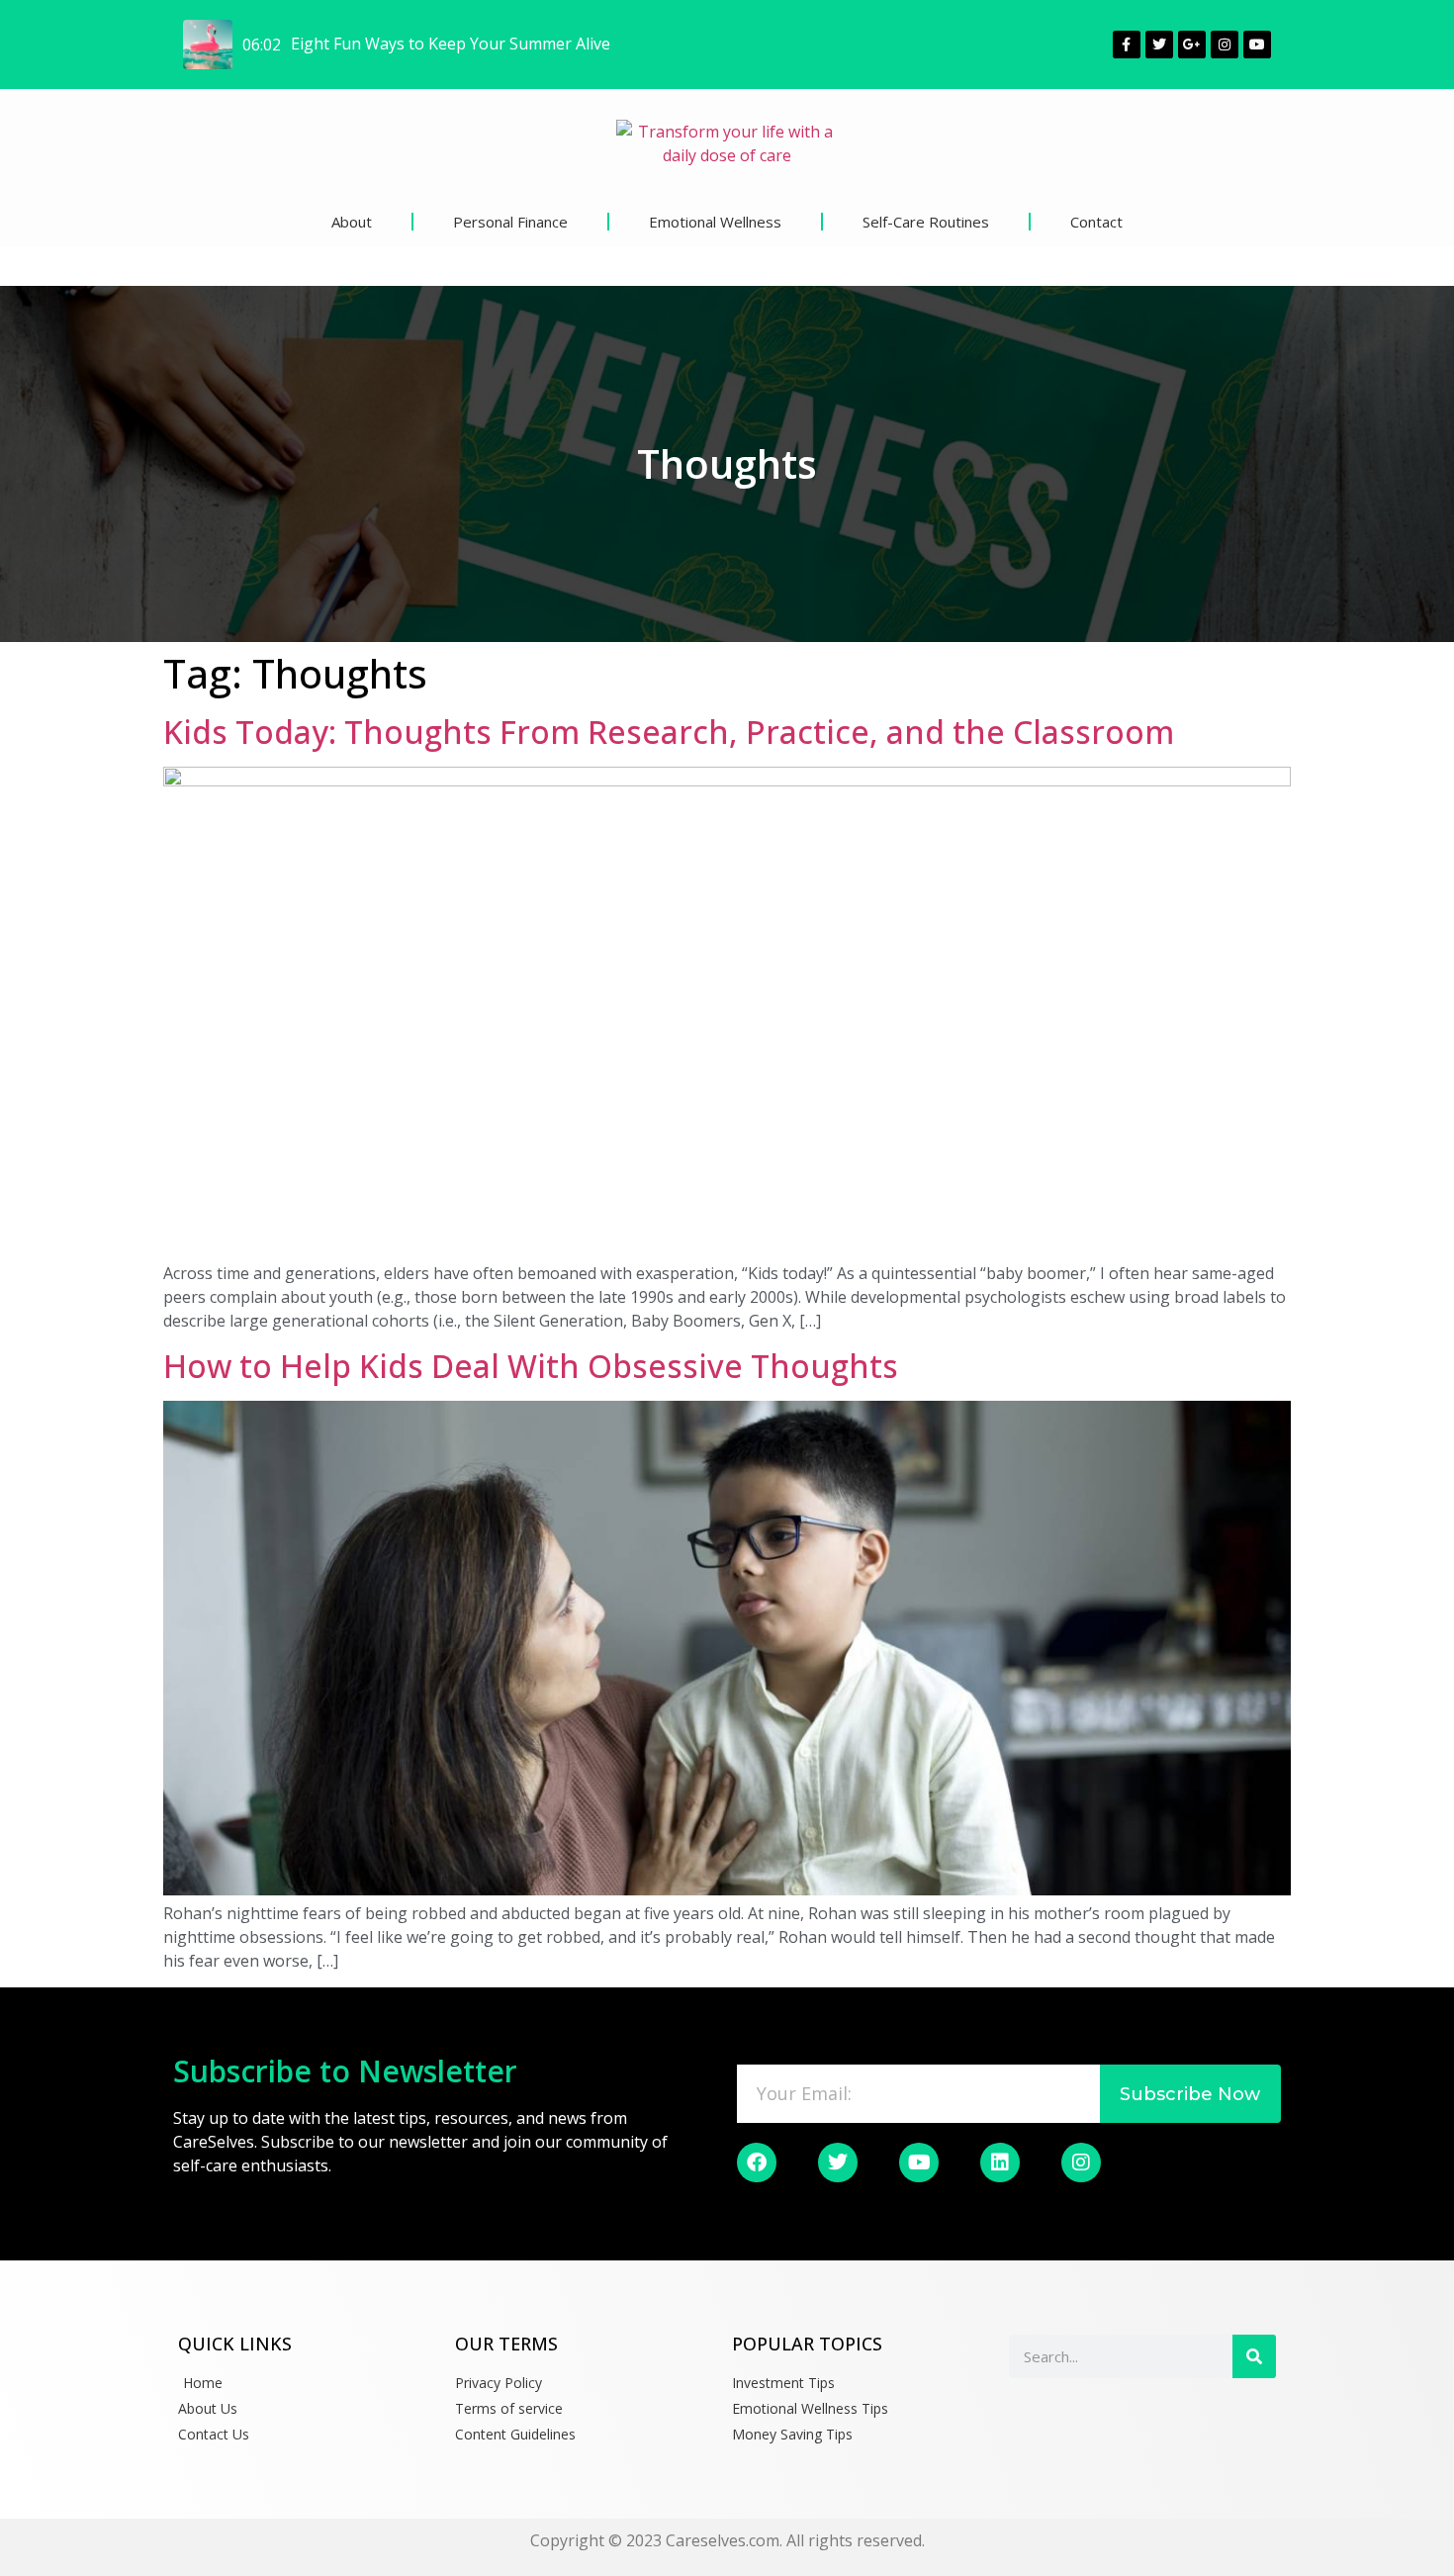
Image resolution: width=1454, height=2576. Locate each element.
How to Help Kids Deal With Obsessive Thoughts (531, 1366)
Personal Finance (510, 222)
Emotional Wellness (715, 222)
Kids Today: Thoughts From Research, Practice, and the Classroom (669, 732)
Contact (1096, 222)
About (352, 222)
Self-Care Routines (926, 222)
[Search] (1254, 2356)
